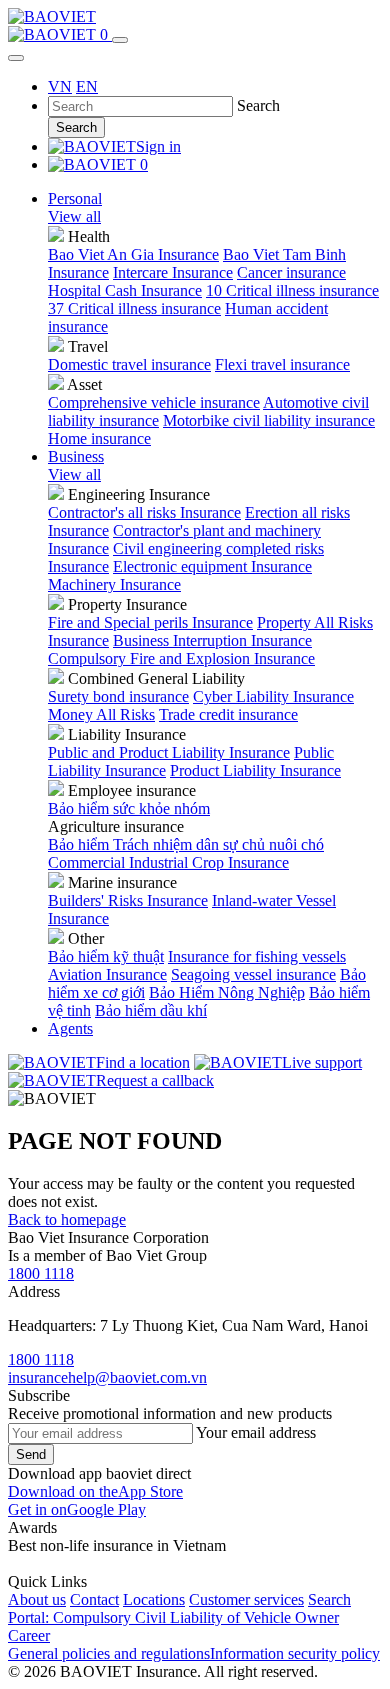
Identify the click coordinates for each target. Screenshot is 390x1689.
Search (76, 127)
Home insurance (99, 438)
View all (74, 216)
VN (60, 86)
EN (87, 86)
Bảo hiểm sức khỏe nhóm (129, 808)
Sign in (158, 146)
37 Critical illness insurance (134, 308)
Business (76, 456)
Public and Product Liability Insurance (169, 752)
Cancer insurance (291, 272)
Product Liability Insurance (255, 770)
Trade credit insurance (228, 714)
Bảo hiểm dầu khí (151, 1010)
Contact (94, 1599)
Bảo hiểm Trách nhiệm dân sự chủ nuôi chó (186, 844)
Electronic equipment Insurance (212, 566)
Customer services (246, 1599)
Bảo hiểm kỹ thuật (106, 956)
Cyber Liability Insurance (273, 696)
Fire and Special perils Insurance (150, 622)
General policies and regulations (109, 1653)
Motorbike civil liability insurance (269, 420)
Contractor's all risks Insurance (144, 512)
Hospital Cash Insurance (125, 290)
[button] (95, 1491)
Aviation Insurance (107, 974)
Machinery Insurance (114, 584)
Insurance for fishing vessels (257, 956)
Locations (154, 1599)
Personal (75, 198)
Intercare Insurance (173, 272)
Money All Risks (101, 714)
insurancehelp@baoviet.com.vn (107, 1377)
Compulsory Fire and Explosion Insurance (181, 658)
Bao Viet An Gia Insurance (133, 254)
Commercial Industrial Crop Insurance (168, 862)
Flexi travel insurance (282, 364)
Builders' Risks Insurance (128, 900)
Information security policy (295, 1653)
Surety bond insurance (118, 696)
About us (37, 1599)
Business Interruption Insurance (212, 640)
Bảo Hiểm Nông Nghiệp (227, 992)
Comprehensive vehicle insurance (154, 402)
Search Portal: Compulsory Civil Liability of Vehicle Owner (179, 1608)
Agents (70, 1028)
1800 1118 (41, 1273)
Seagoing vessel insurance (253, 974)
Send (31, 1454)
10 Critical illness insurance (292, 290)
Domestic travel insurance (129, 364)
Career (29, 1635)
